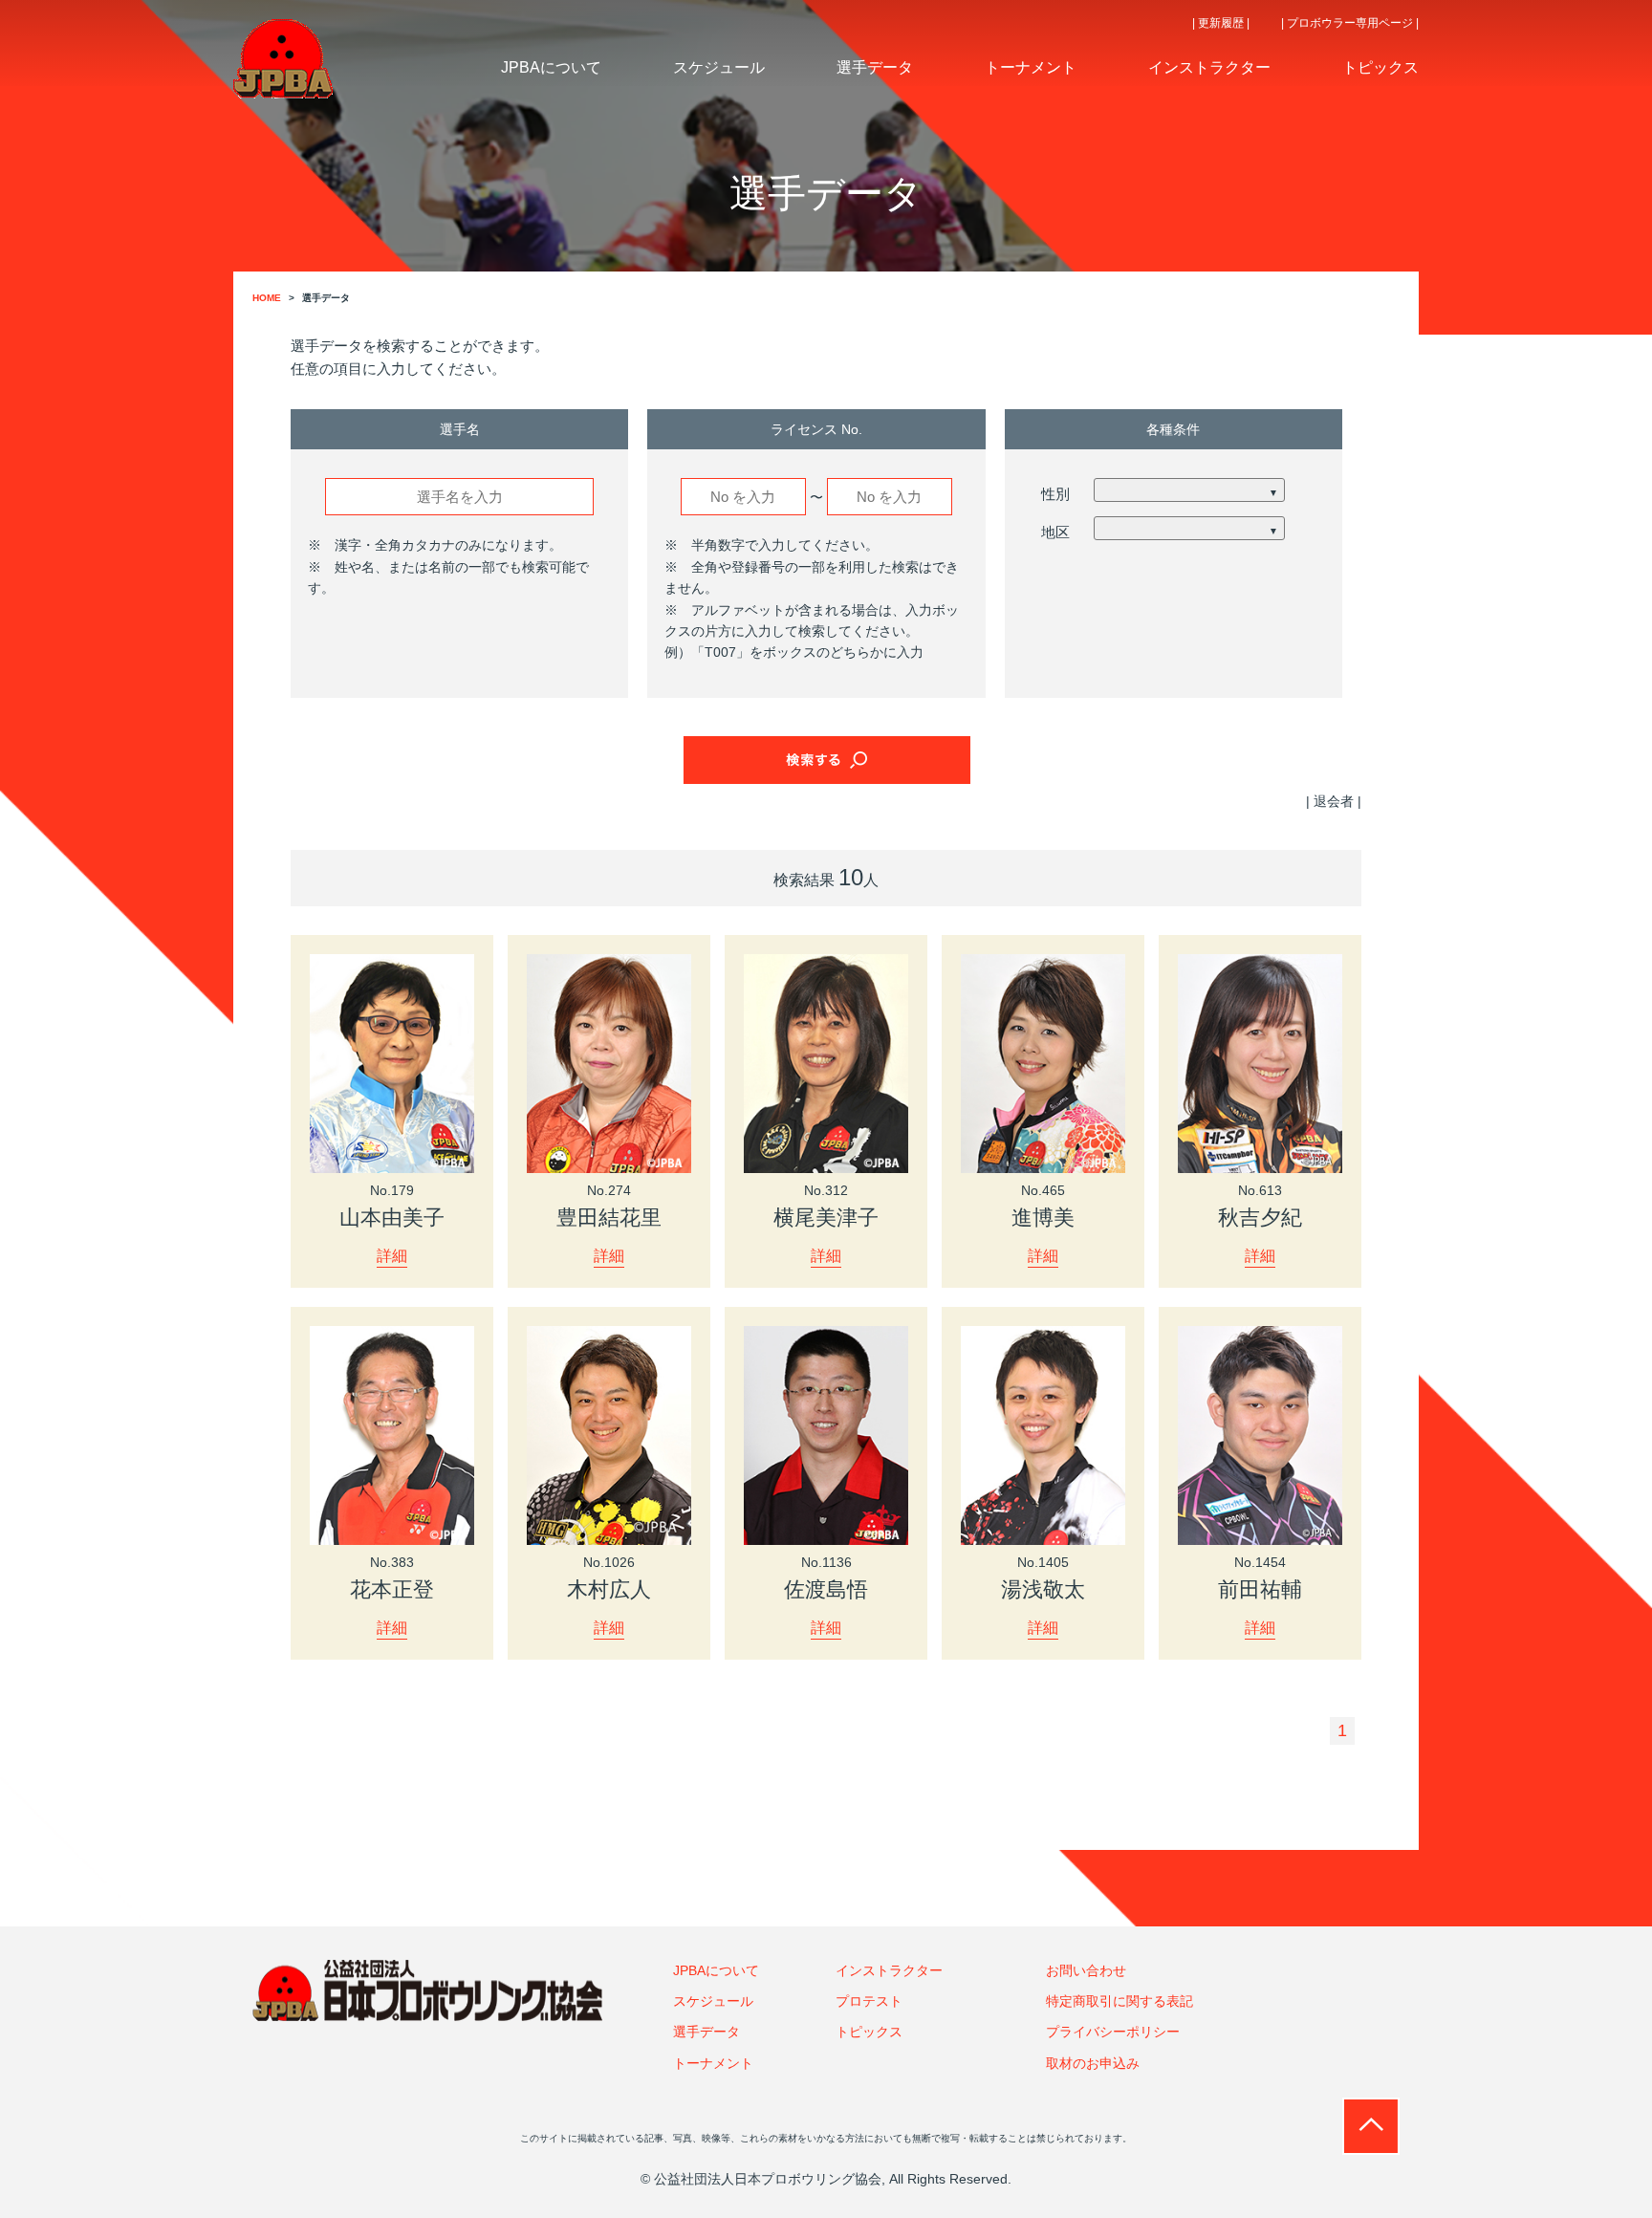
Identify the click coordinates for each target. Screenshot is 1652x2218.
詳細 (392, 1256)
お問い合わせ (1086, 1970)
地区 (1055, 532)
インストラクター (889, 1970)
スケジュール (713, 2001)
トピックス (869, 2032)
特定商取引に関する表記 (1119, 2001)
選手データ (706, 2032)
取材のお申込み (1093, 2063)
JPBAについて (716, 1970)
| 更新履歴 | (1221, 23)
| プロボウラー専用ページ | (1350, 23)
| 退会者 (1330, 801)
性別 (1055, 494)
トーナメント (713, 2063)
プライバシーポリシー (1113, 2032)
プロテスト (869, 2001)
